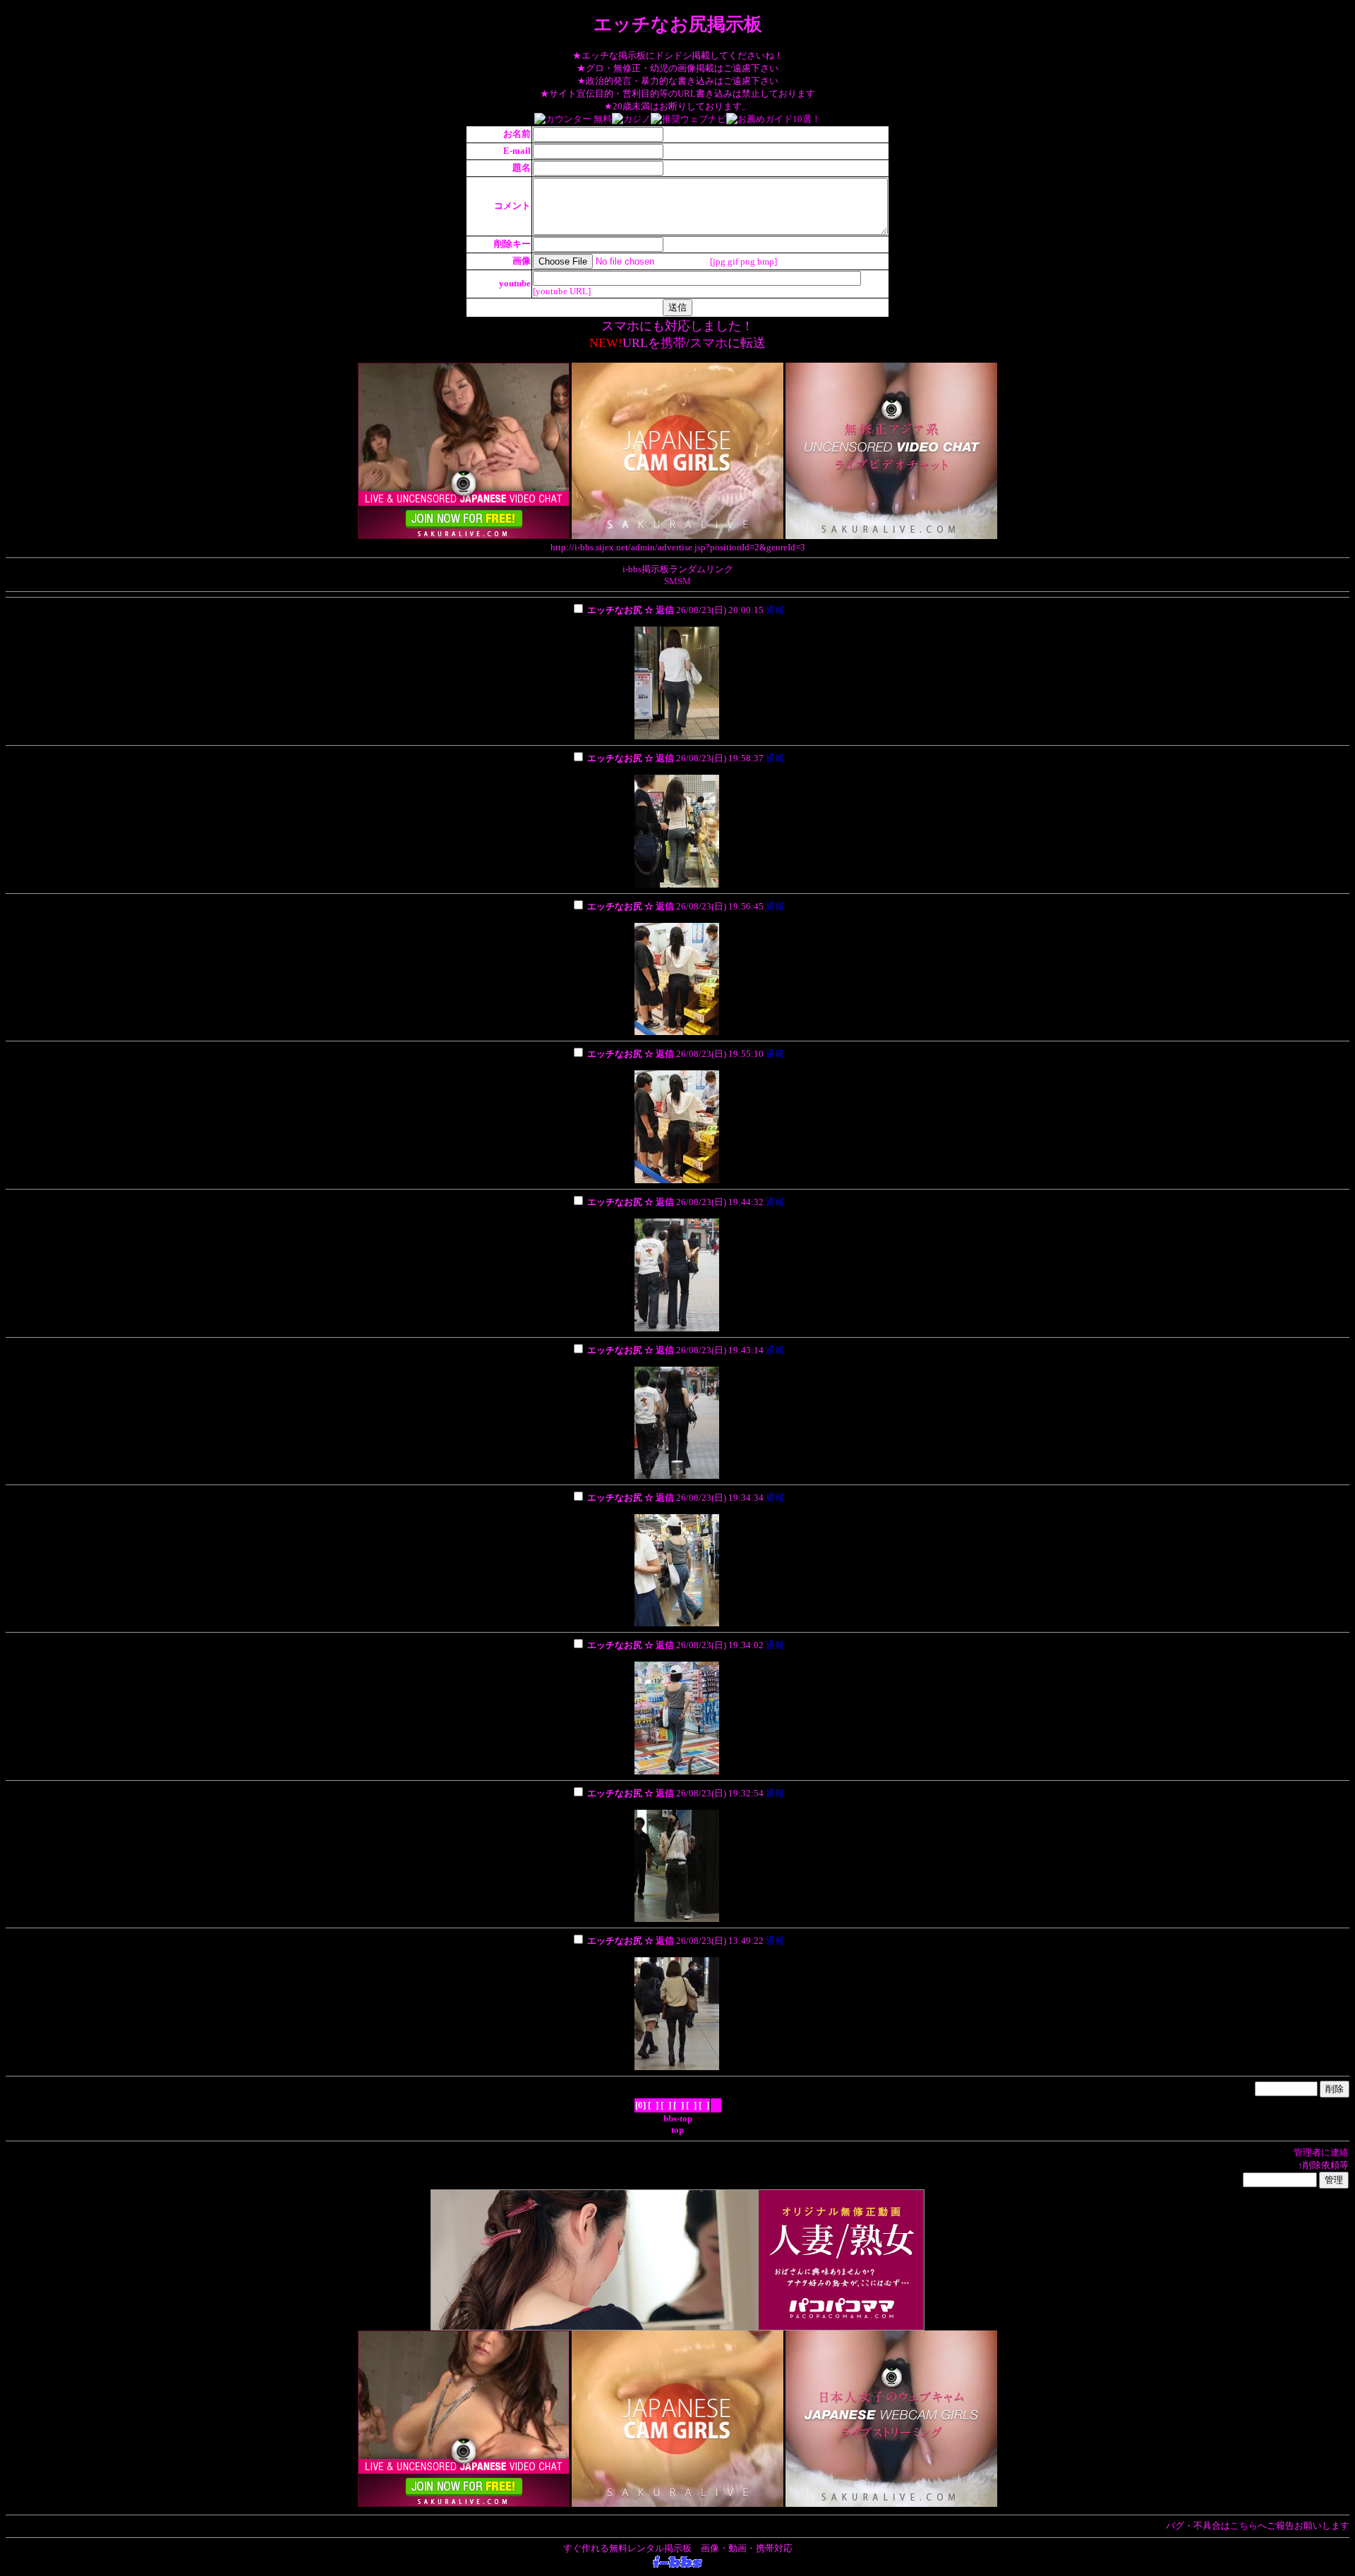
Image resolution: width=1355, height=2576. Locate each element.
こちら (1244, 2526)
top (677, 2130)
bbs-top (678, 2118)
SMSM (677, 581)
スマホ (709, 343)
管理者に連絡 (1321, 2152)
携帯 (673, 343)
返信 (665, 610)
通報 (775, 610)
